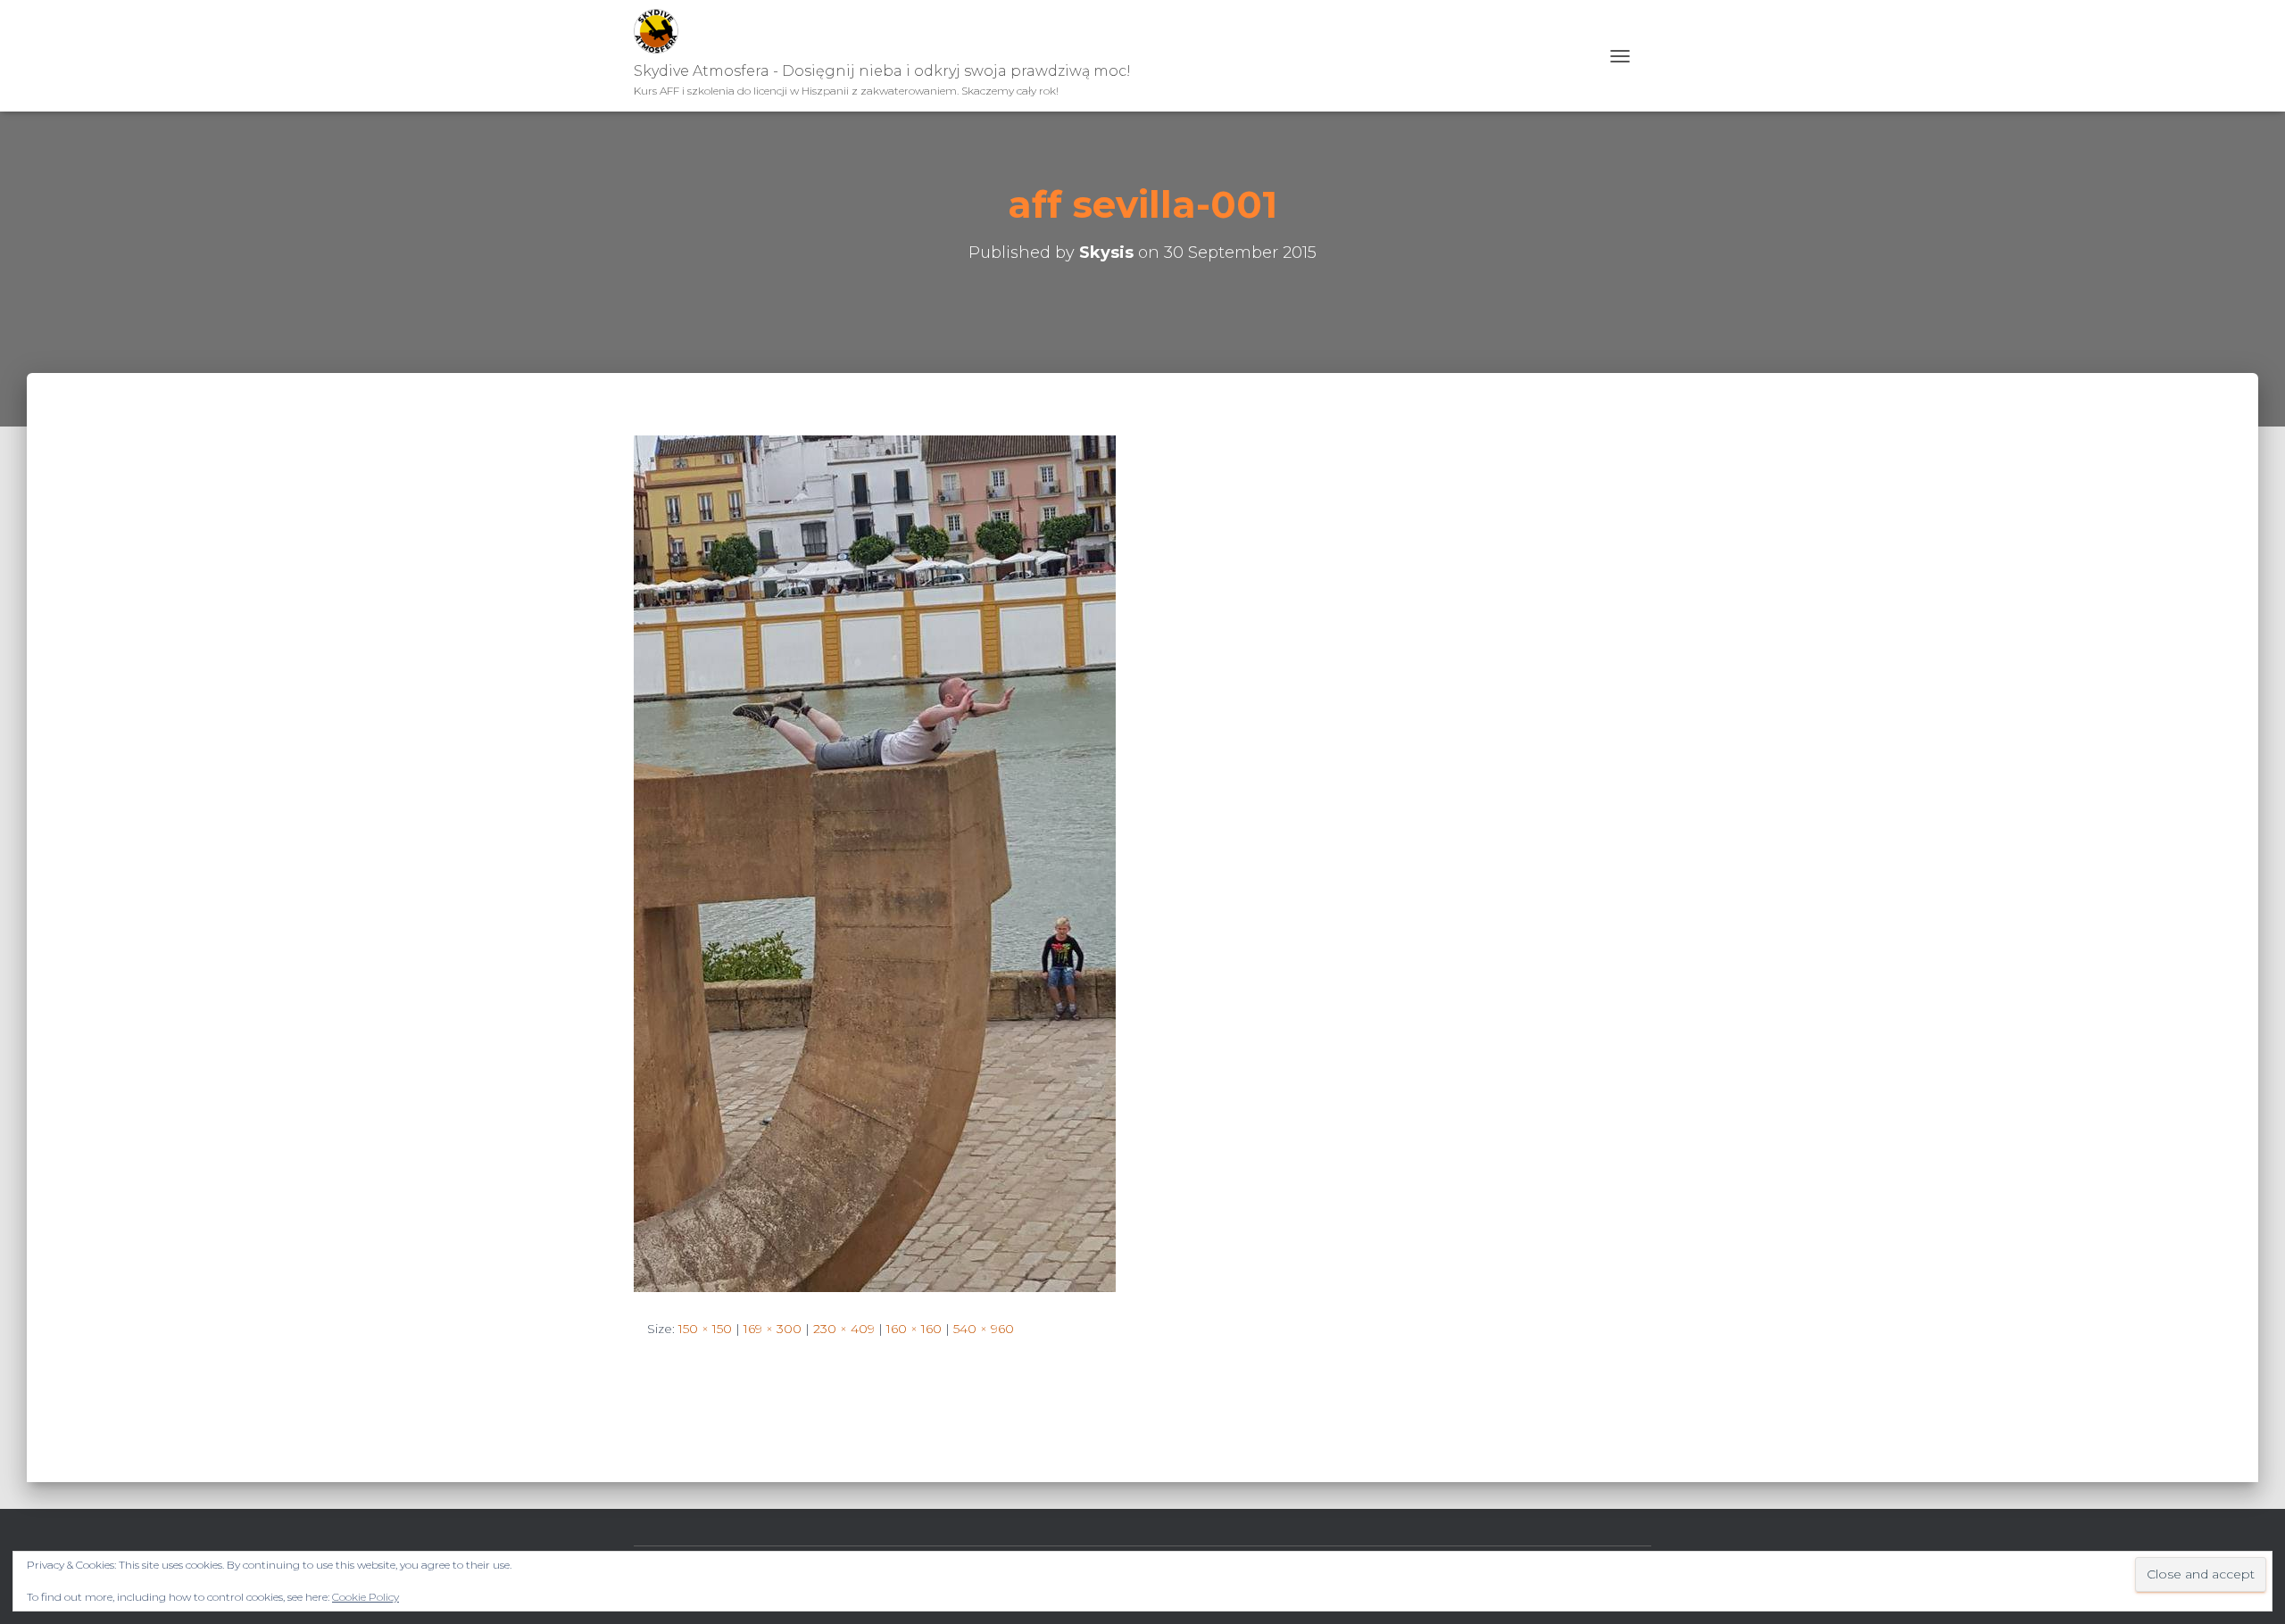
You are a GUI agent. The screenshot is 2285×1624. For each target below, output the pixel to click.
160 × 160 (914, 1329)
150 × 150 (705, 1329)
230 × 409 (844, 1329)
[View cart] (1645, 56)
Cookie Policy (366, 1597)
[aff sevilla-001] (875, 863)
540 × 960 (984, 1329)
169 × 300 (773, 1329)
